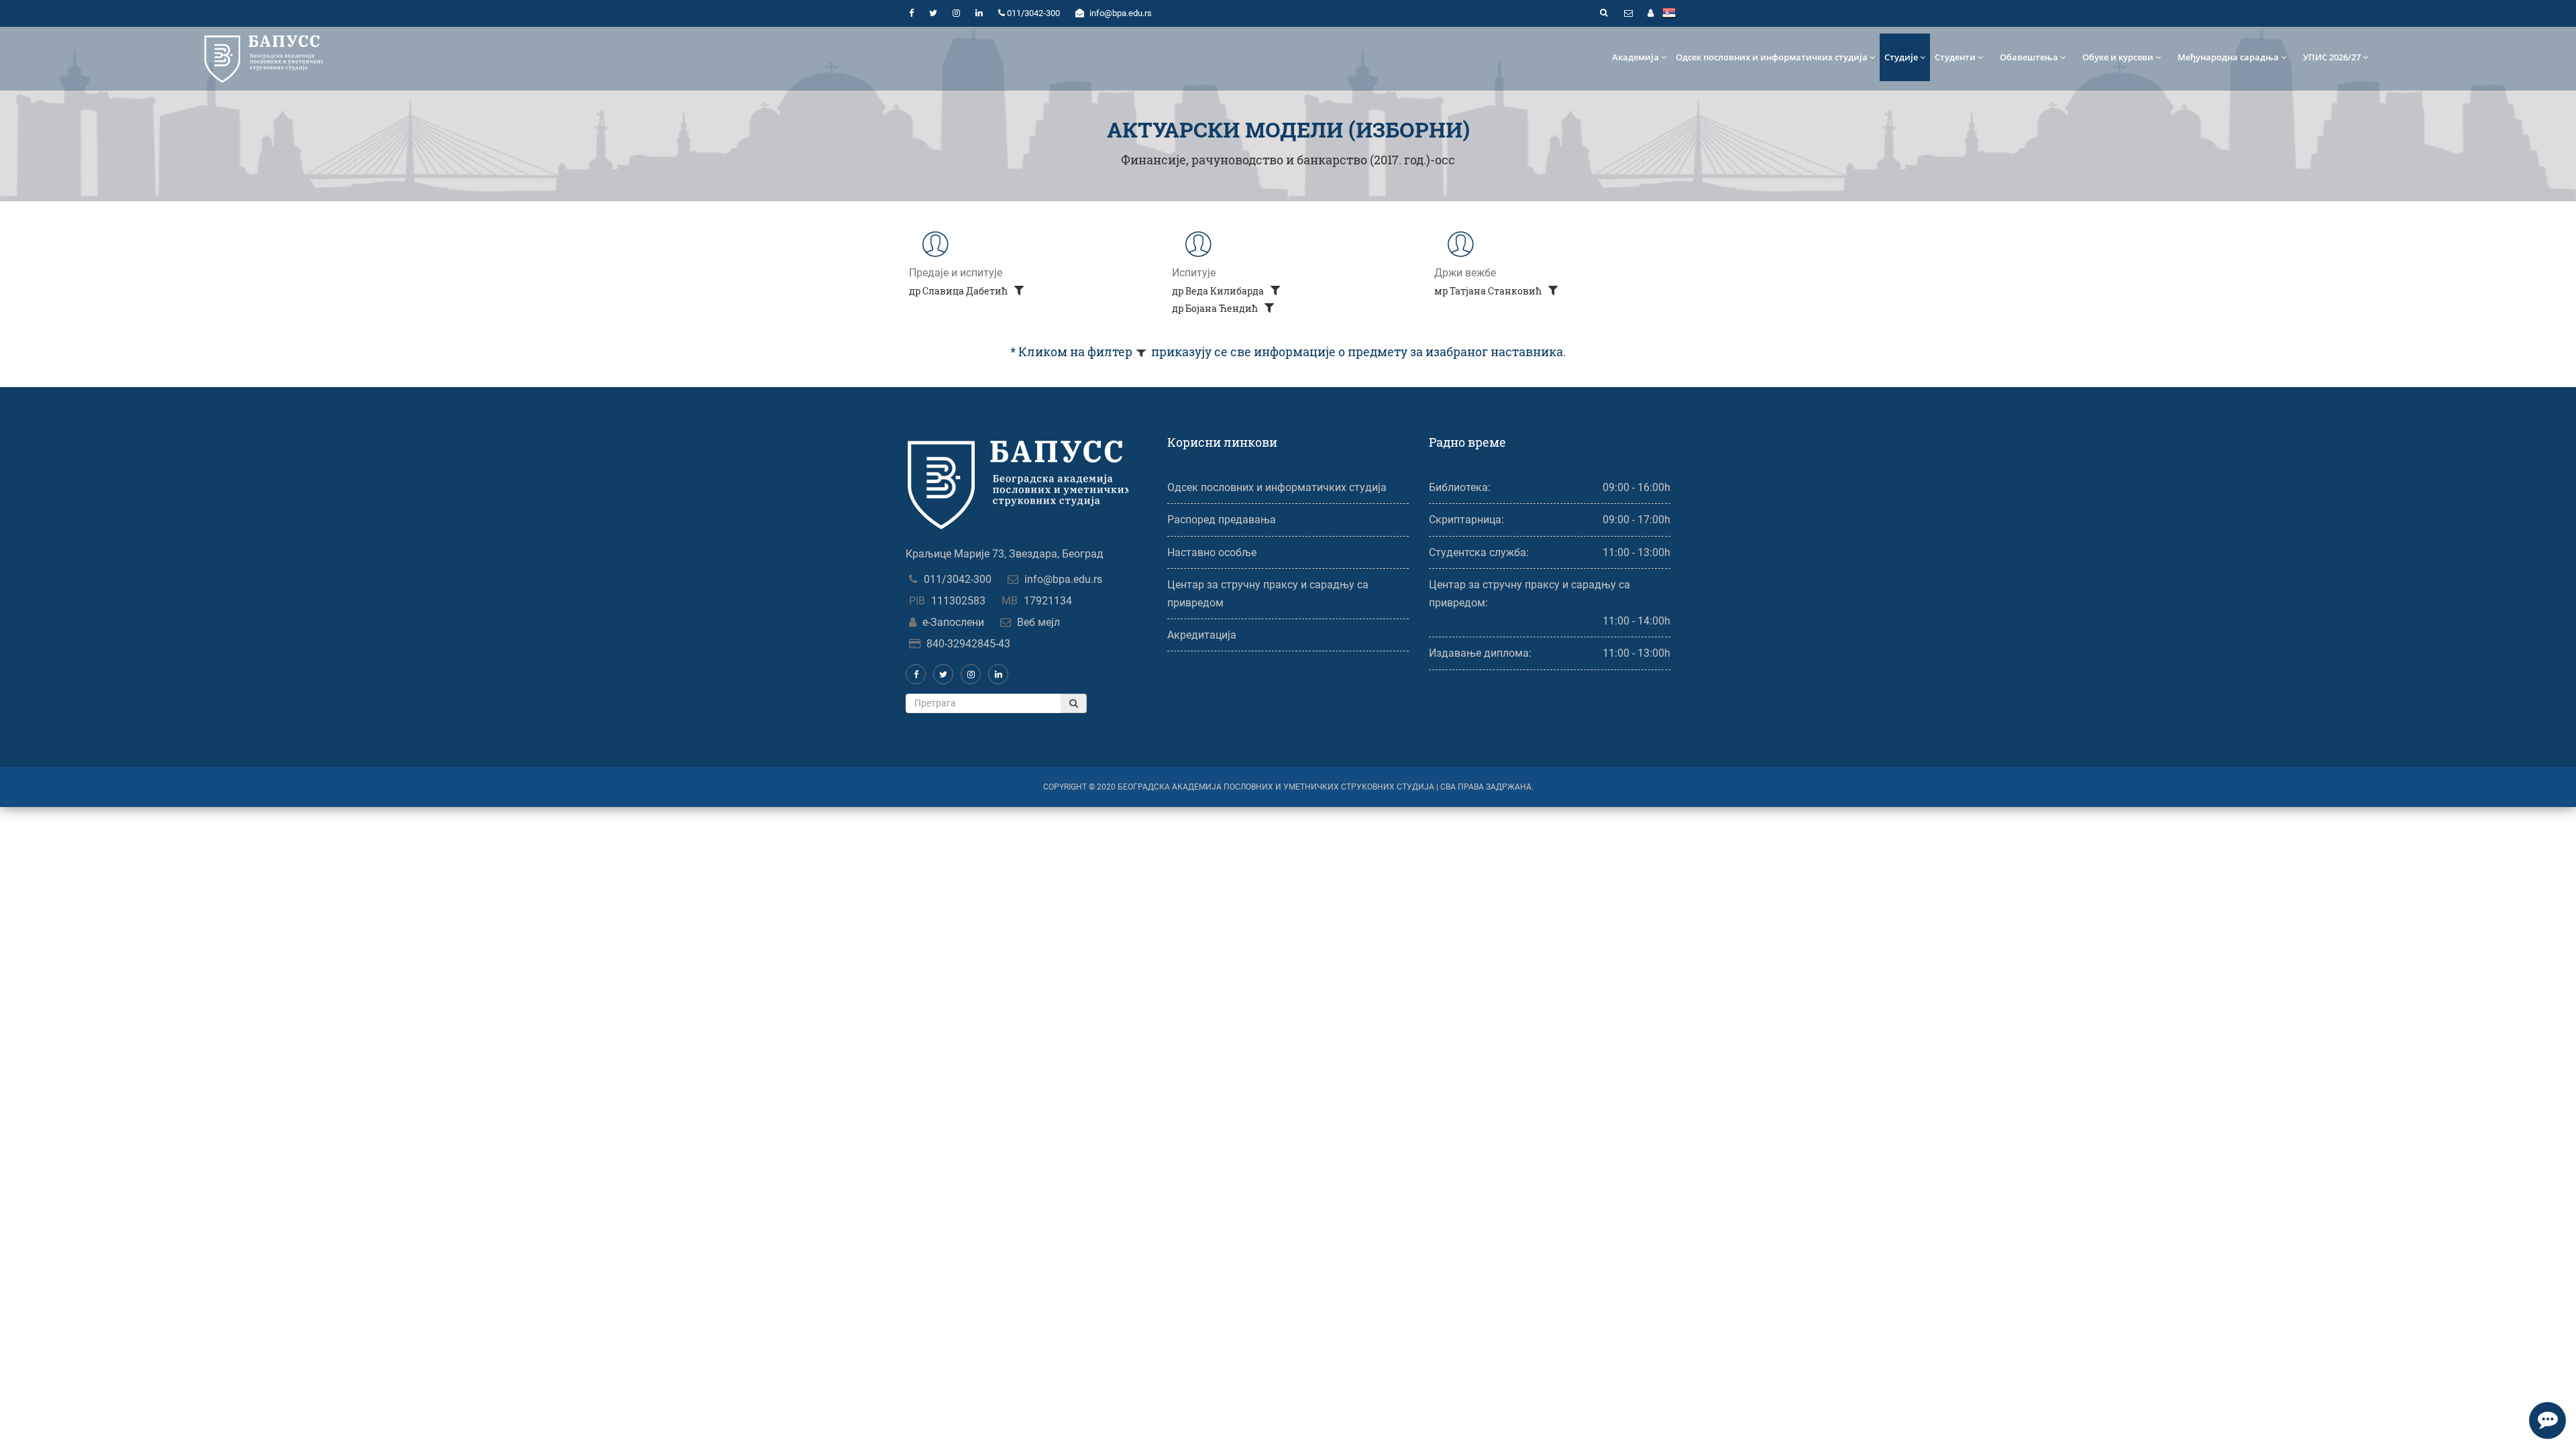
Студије (1901, 57)
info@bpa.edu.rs (1063, 579)
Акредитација (1202, 635)
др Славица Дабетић (959, 291)
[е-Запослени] (1650, 13)
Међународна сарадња (2228, 57)
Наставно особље (1212, 552)
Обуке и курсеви (2118, 57)
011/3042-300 (958, 579)
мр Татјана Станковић (1489, 291)
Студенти (1955, 57)
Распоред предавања (1222, 520)
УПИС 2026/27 (2332, 57)
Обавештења (2029, 57)
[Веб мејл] (1628, 13)
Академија (1635, 57)
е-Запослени (953, 622)
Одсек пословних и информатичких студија (1772, 57)
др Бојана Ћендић (1216, 308)
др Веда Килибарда (1219, 291)
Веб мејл (1038, 622)
